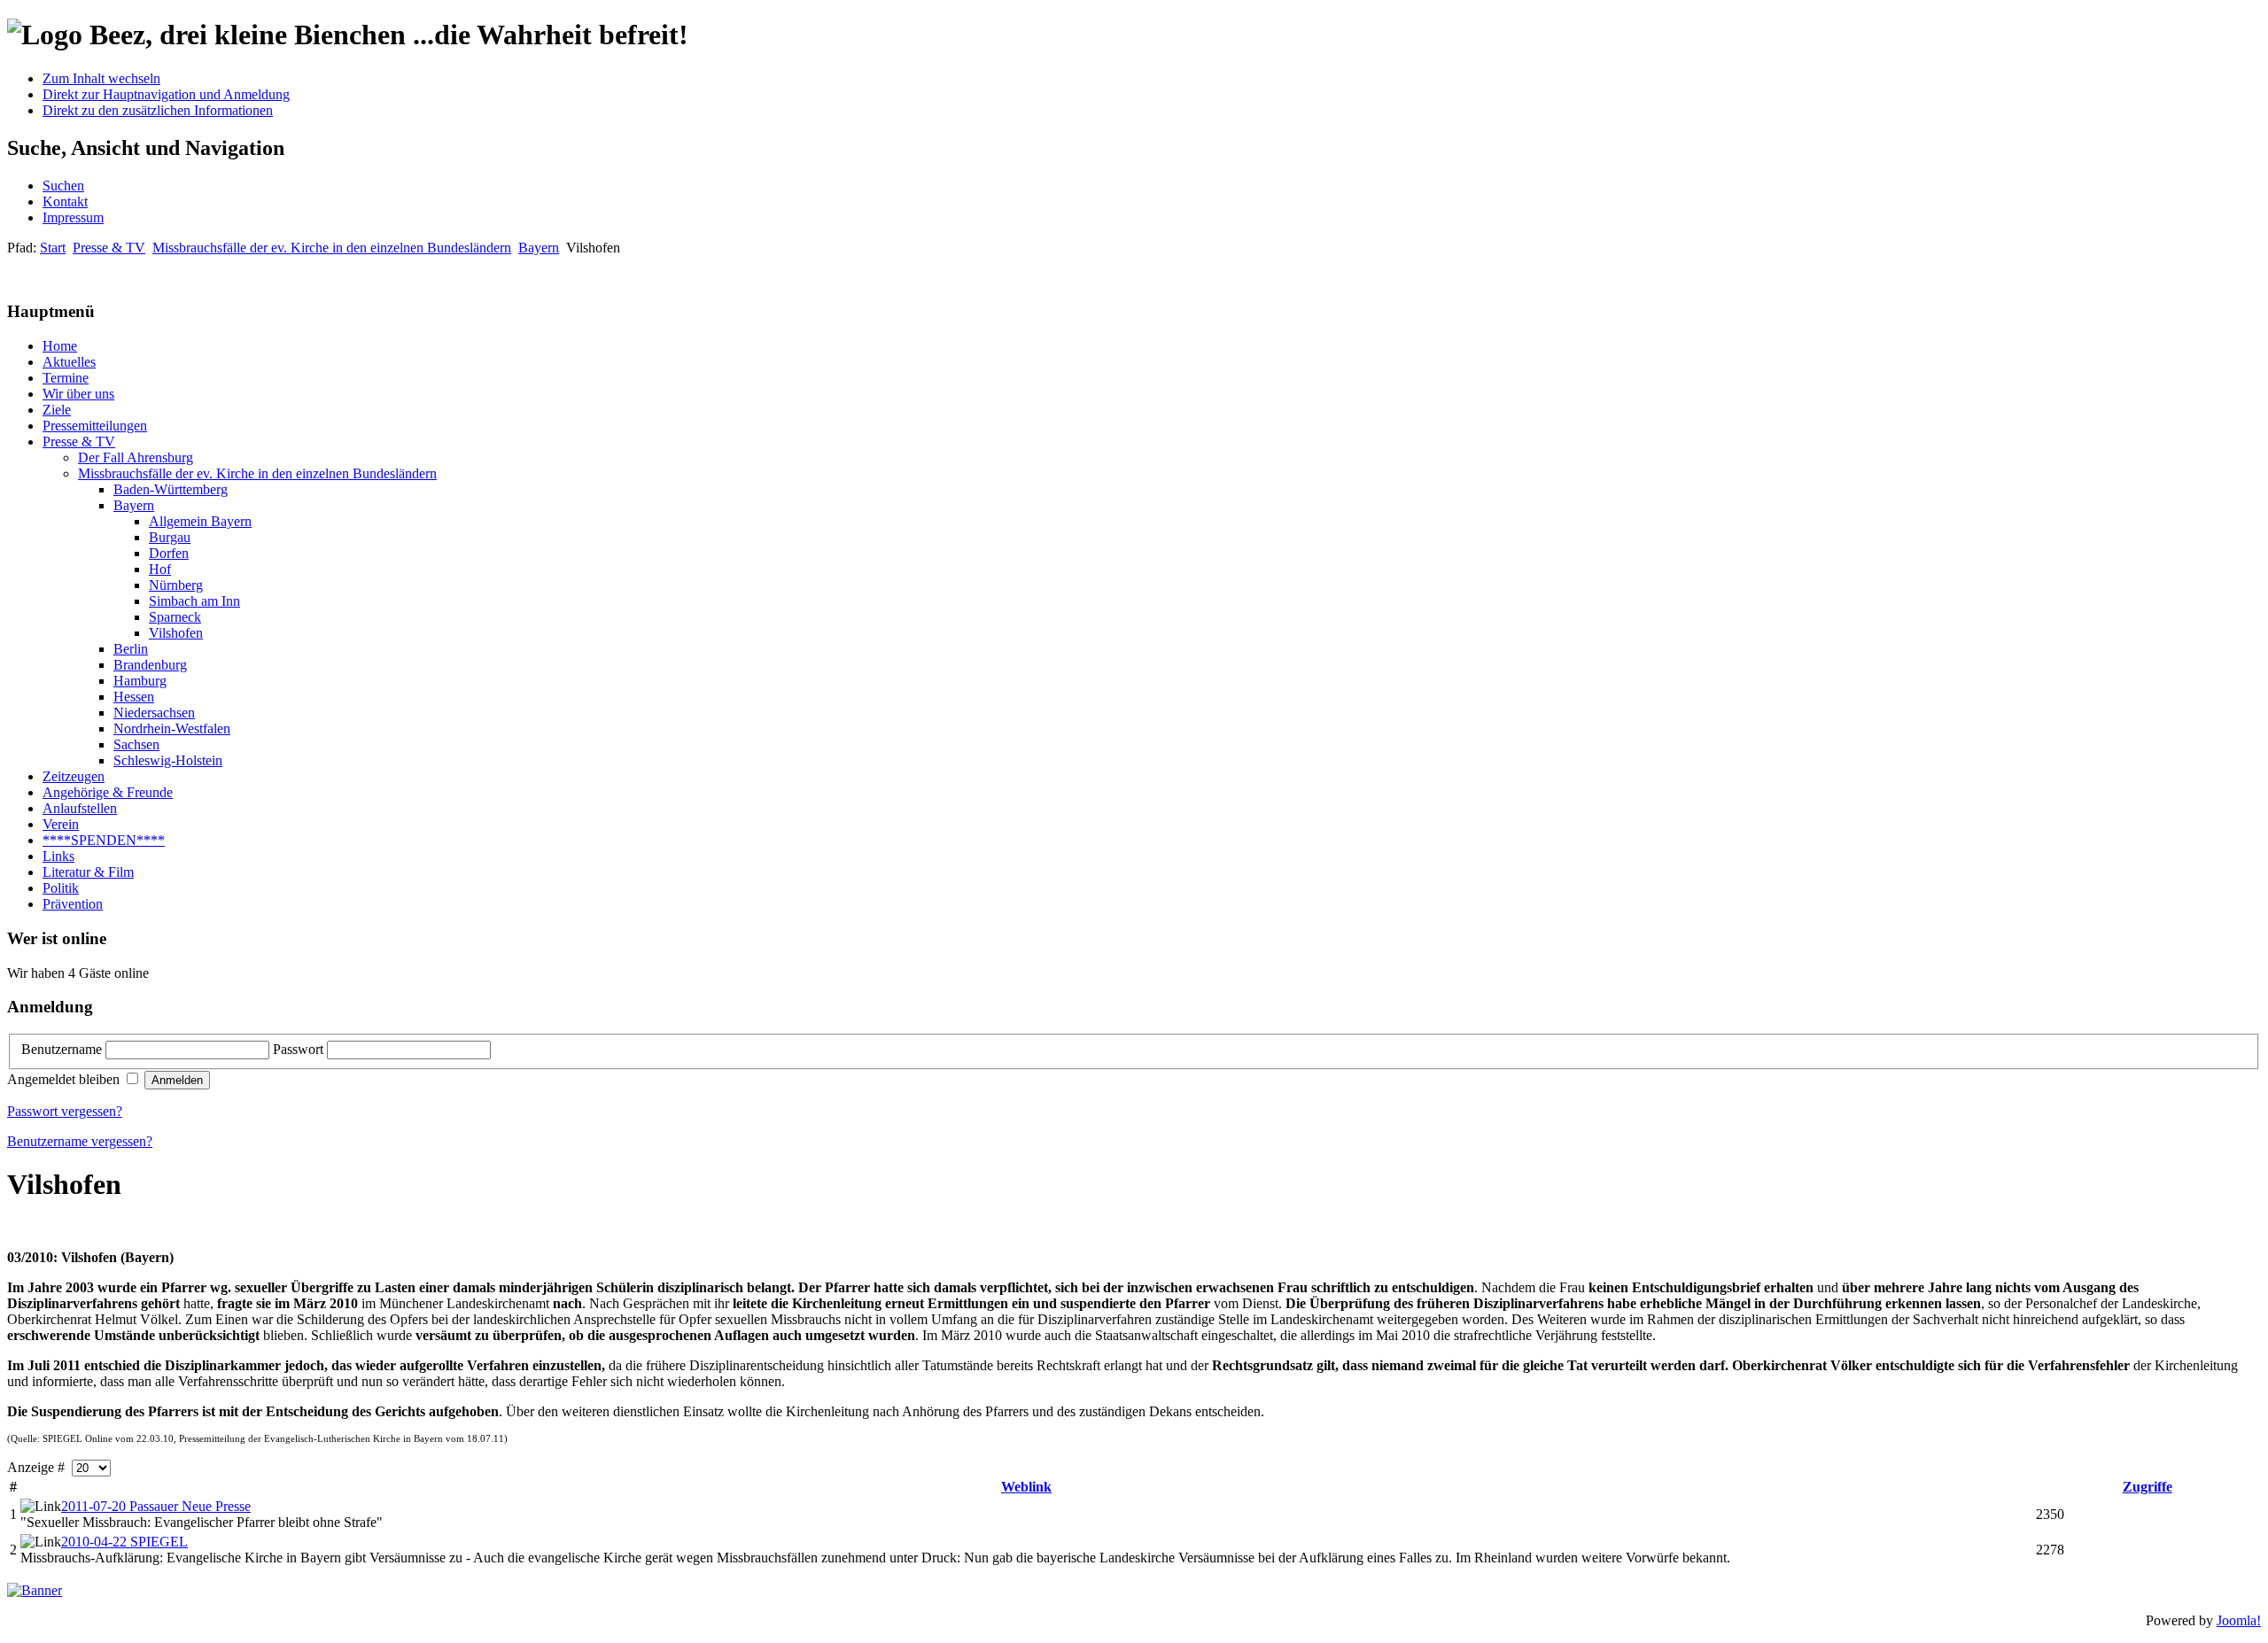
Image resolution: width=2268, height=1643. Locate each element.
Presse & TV (109, 248)
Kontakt (65, 201)
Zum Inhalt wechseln (101, 78)
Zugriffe (2148, 1487)
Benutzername (63, 1049)
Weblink (1026, 1487)
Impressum (73, 217)
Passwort (300, 1049)
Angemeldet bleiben (65, 1079)
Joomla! (2239, 1620)
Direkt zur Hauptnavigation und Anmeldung (166, 94)
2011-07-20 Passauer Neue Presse (156, 1506)
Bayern (539, 248)
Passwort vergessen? (65, 1111)
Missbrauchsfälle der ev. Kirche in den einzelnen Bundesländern (332, 248)
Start (53, 248)
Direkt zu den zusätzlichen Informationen (158, 110)
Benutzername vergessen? (80, 1141)
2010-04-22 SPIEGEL (124, 1542)
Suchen (63, 186)
